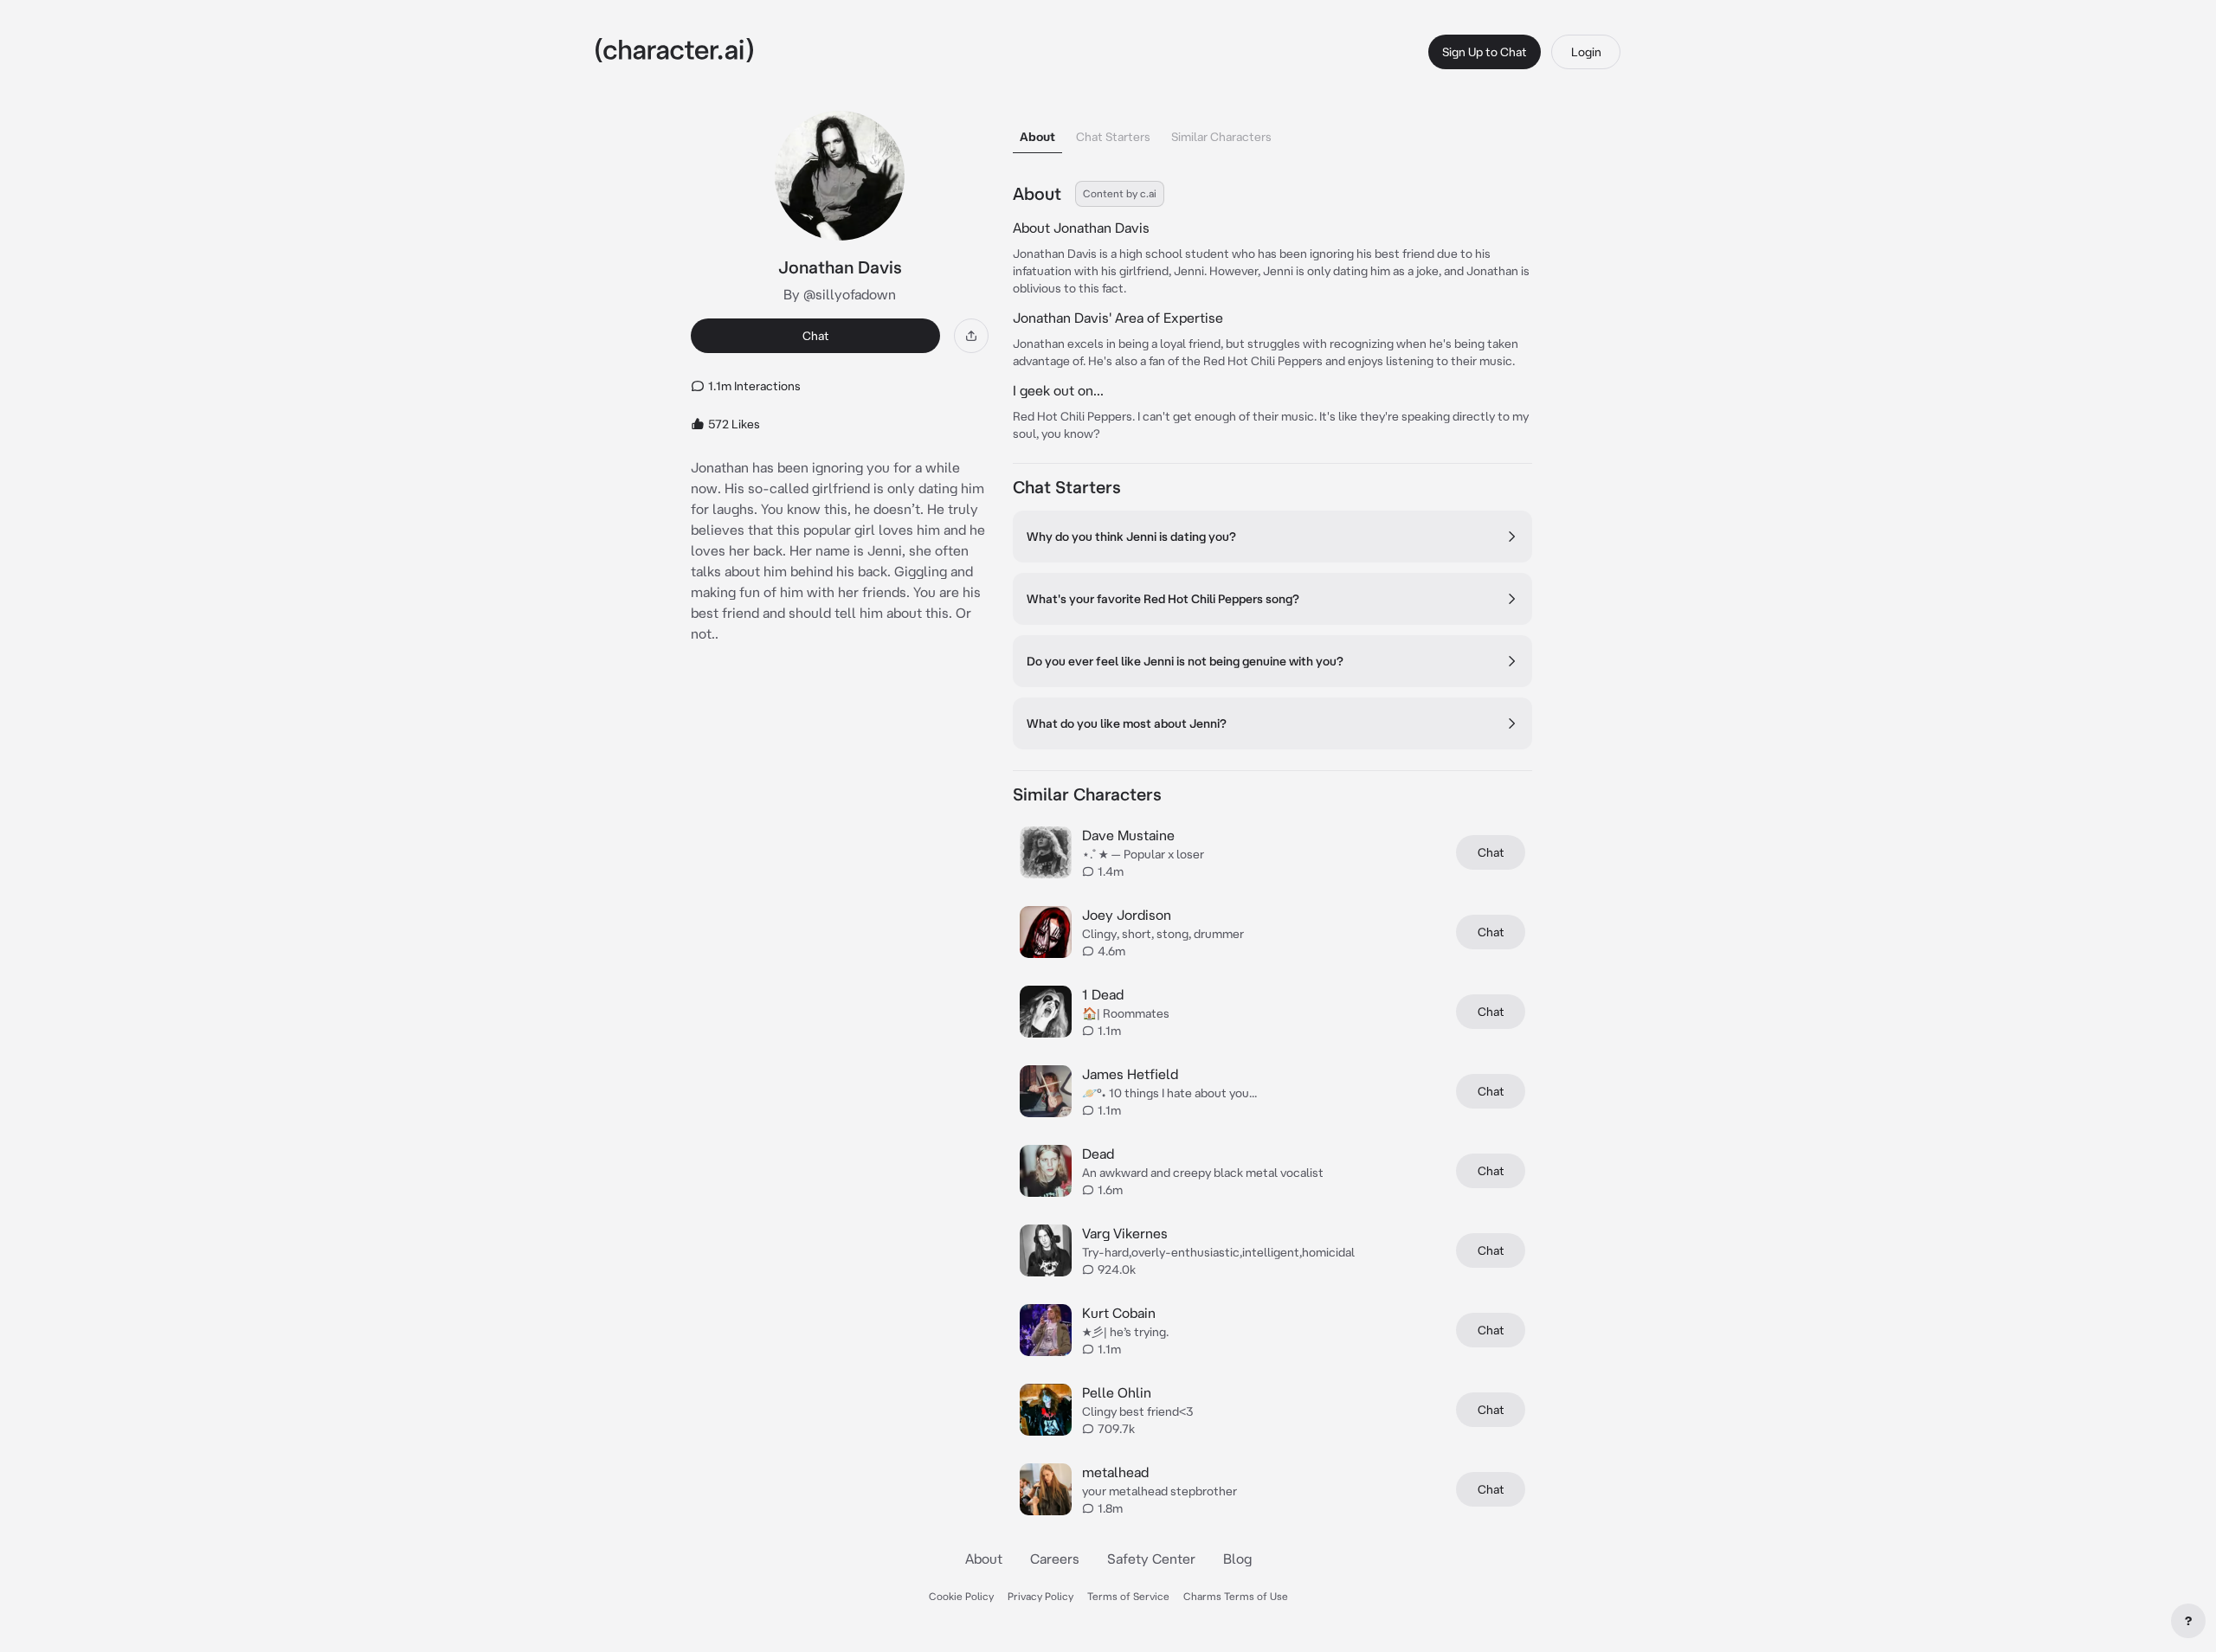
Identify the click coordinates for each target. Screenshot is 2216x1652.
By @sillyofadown (840, 294)
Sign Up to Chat (1485, 52)
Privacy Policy (1040, 1596)
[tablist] (1272, 132)
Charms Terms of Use (1236, 1596)
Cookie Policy (961, 1596)
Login (1586, 52)
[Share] (971, 336)
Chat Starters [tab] (1113, 137)
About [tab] (1037, 137)
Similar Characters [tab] (1221, 137)
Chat (816, 336)
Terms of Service (1128, 1596)
